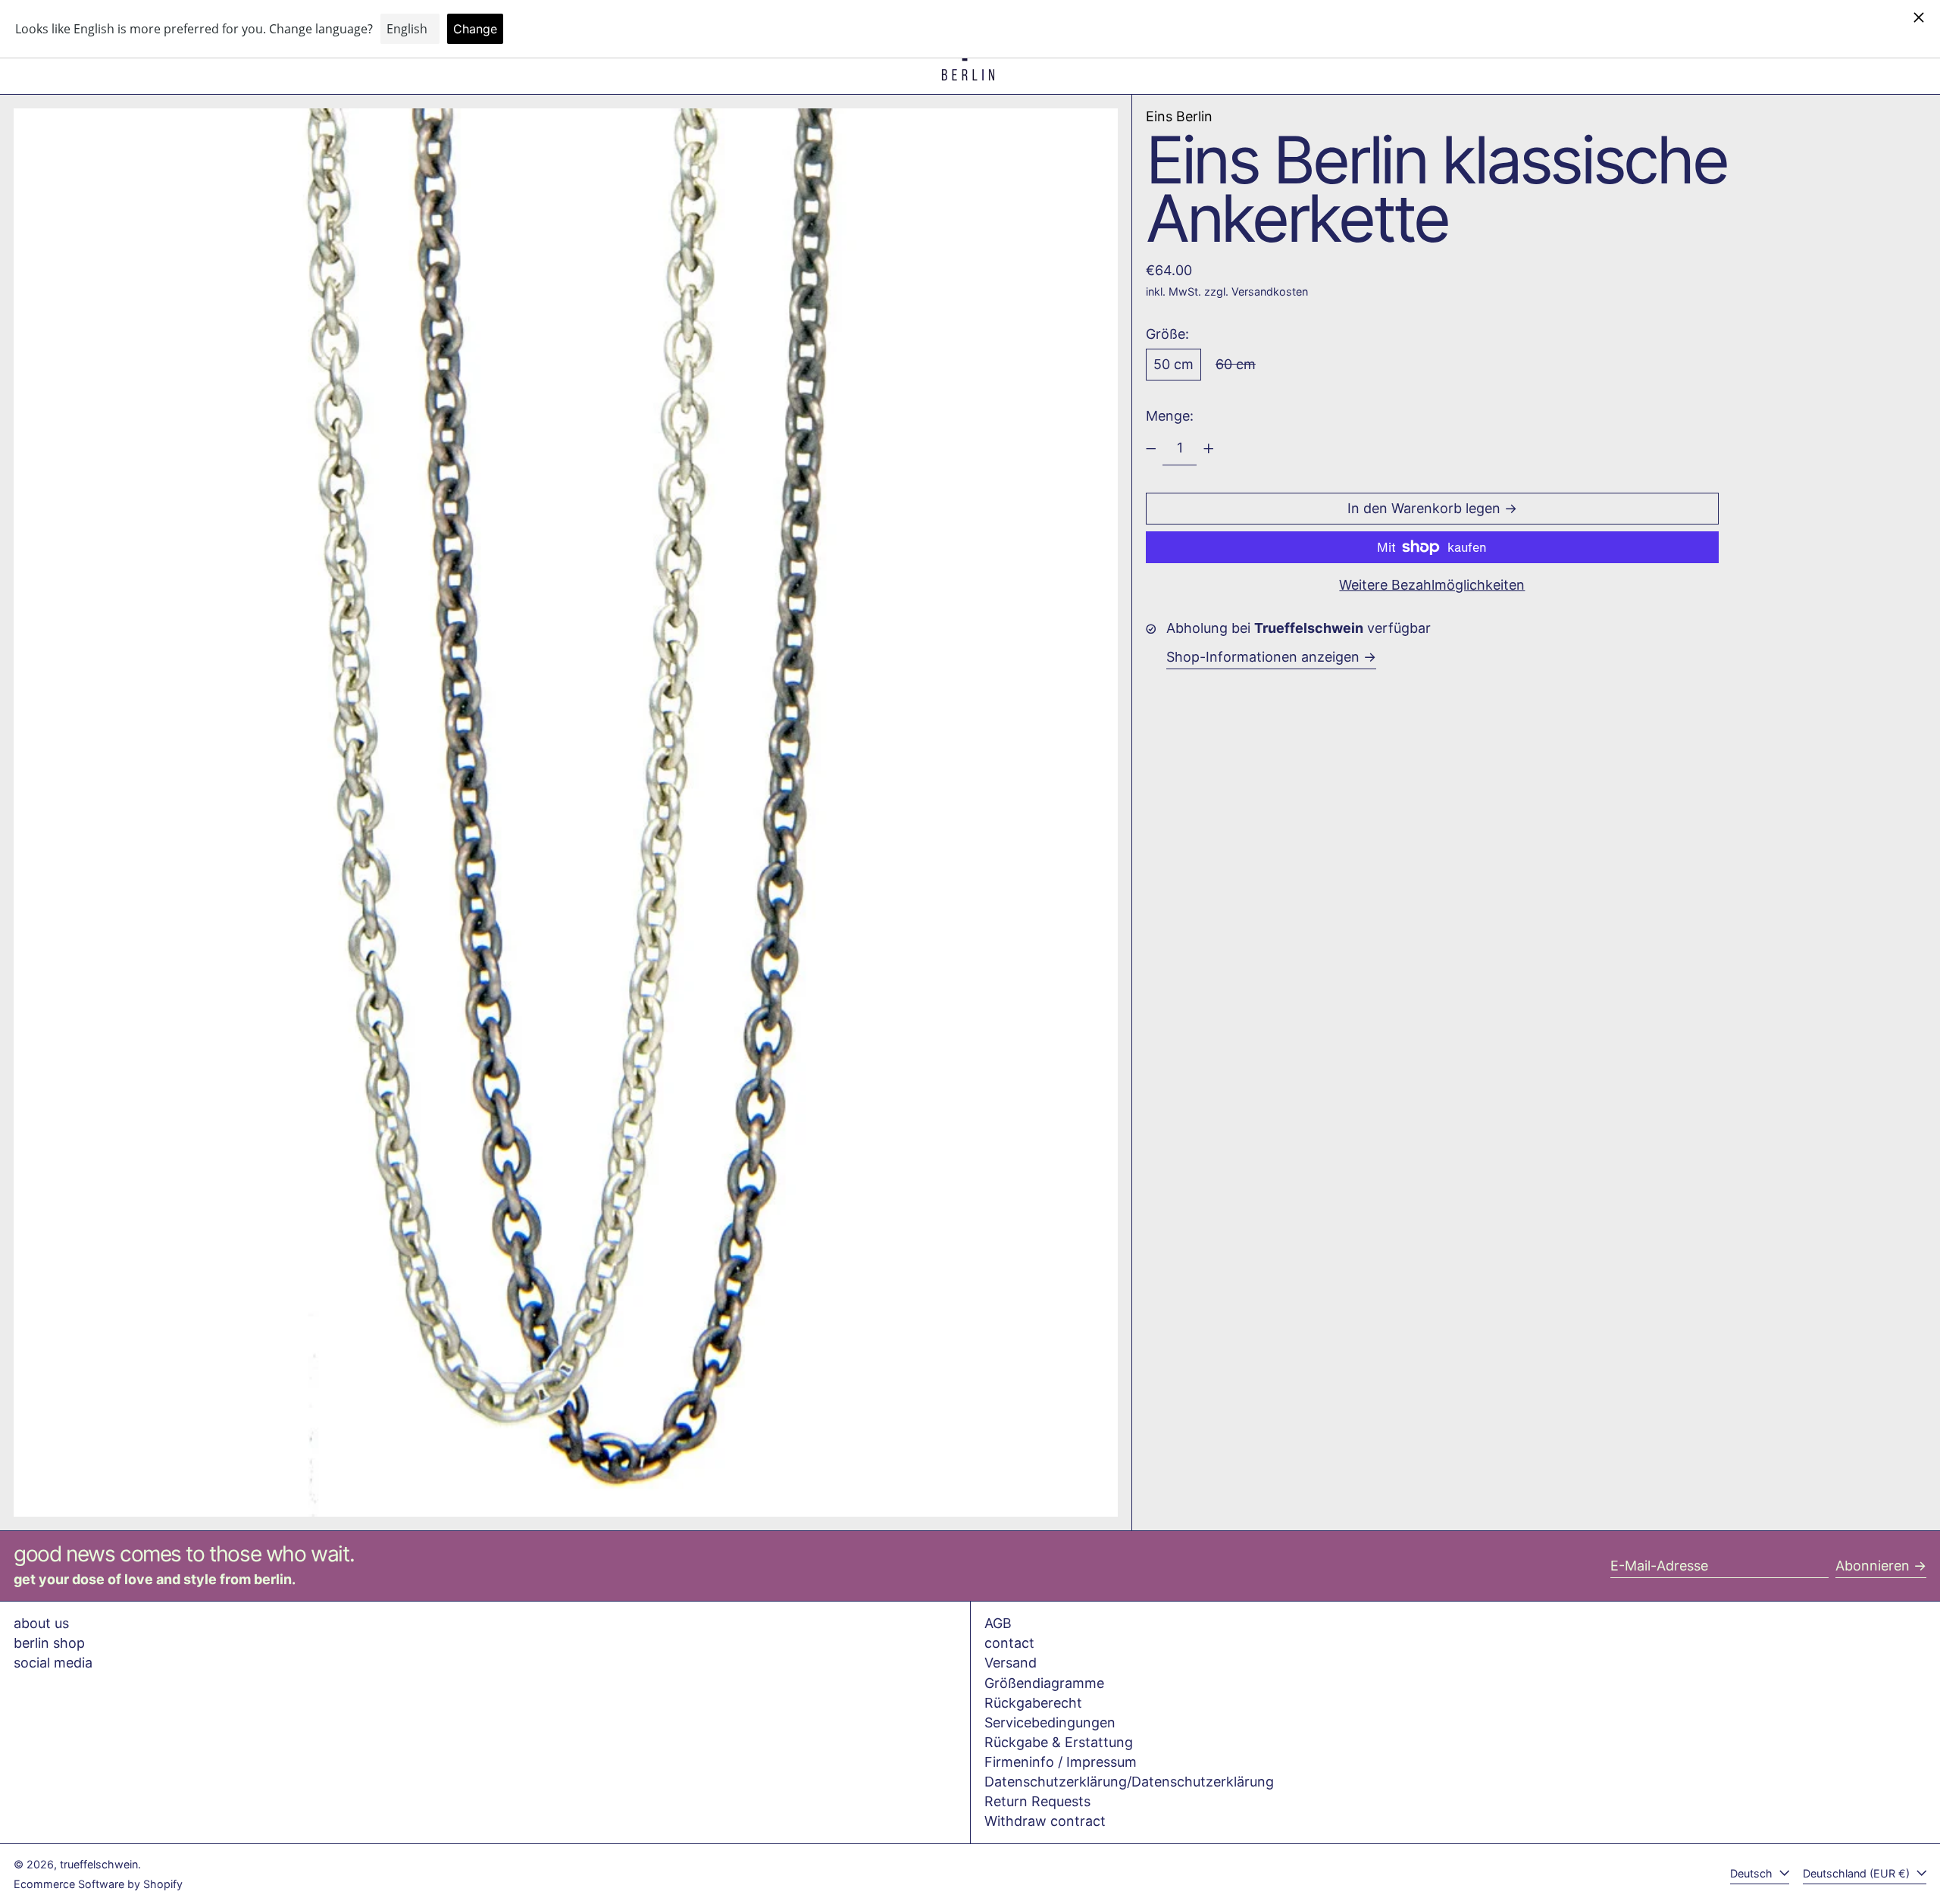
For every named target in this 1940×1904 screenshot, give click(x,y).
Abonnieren (1873, 1566)
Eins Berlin (1179, 116)
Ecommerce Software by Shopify (98, 1884)
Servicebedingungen (1050, 1722)
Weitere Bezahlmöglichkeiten (1432, 585)
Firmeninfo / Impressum (1061, 1762)
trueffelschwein (99, 1864)
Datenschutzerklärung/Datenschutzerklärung (1129, 1782)
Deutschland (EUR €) (1858, 1873)
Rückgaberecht (1033, 1703)
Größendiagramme (1044, 1683)
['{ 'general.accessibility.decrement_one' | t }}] (1151, 449)
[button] (566, 813)
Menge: (1170, 416)
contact (1009, 1643)
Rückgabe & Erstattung (1059, 1742)
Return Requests (1037, 1801)
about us (41, 1623)
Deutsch (1753, 1873)
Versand (1011, 1663)
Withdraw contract (1045, 1821)
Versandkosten (1270, 291)
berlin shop (49, 1643)
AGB (998, 1623)
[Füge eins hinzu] (1209, 449)
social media (53, 1663)
